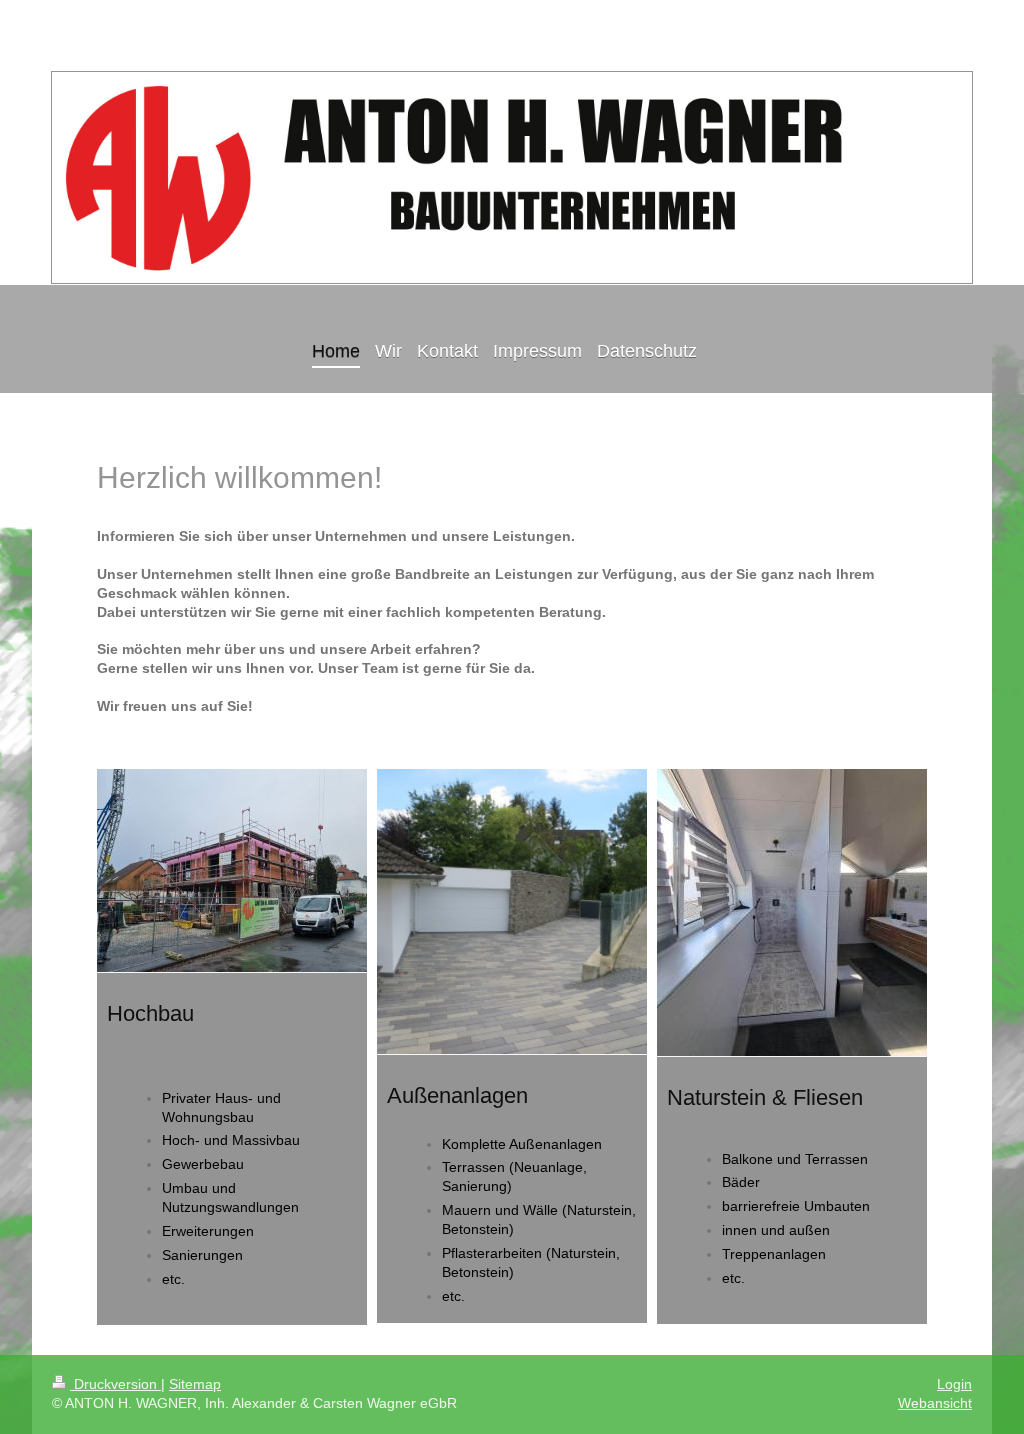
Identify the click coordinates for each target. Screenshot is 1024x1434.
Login (954, 1384)
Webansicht (935, 1403)
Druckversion (115, 1384)
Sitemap (195, 1384)
